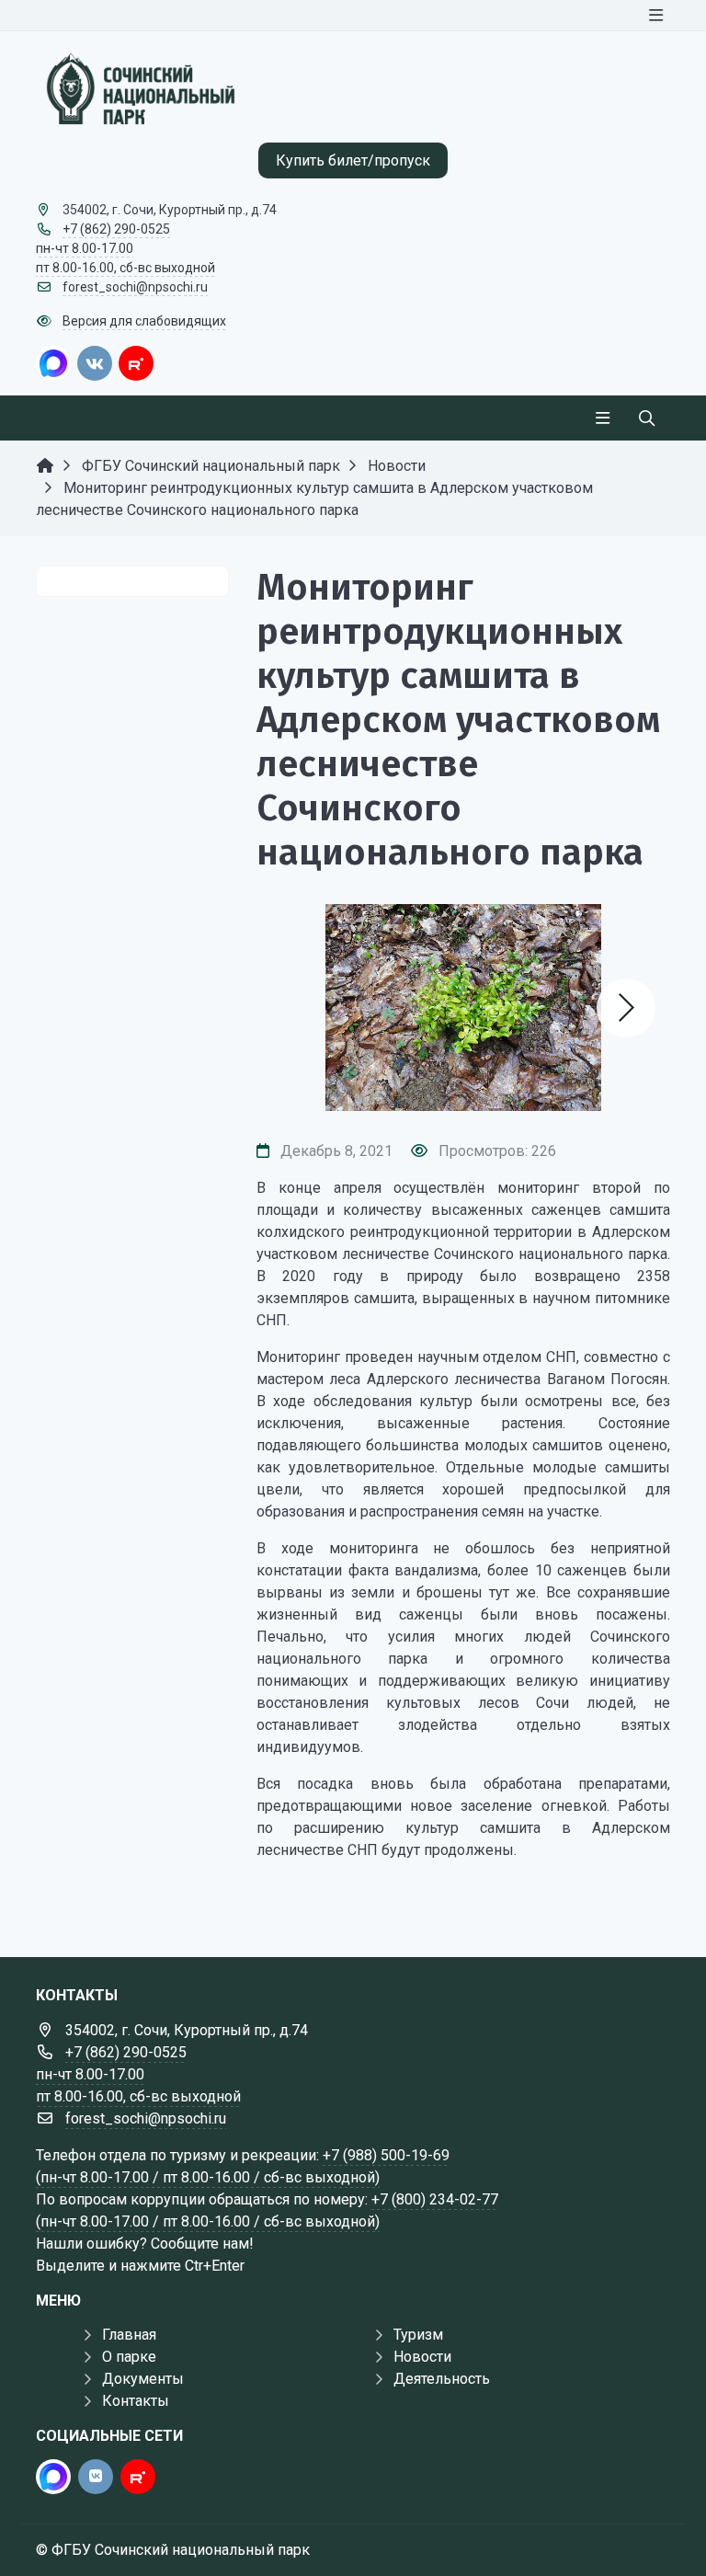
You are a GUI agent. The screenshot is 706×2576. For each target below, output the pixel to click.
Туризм (418, 2335)
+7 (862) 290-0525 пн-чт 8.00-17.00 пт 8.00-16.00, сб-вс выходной (125, 248)
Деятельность (442, 2379)
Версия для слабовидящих (144, 321)
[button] (626, 1008)
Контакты (136, 2401)
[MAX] (53, 363)
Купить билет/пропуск (353, 160)
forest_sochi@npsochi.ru (135, 287)
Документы (143, 2379)
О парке (129, 2357)
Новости (422, 2357)
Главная (129, 2335)
